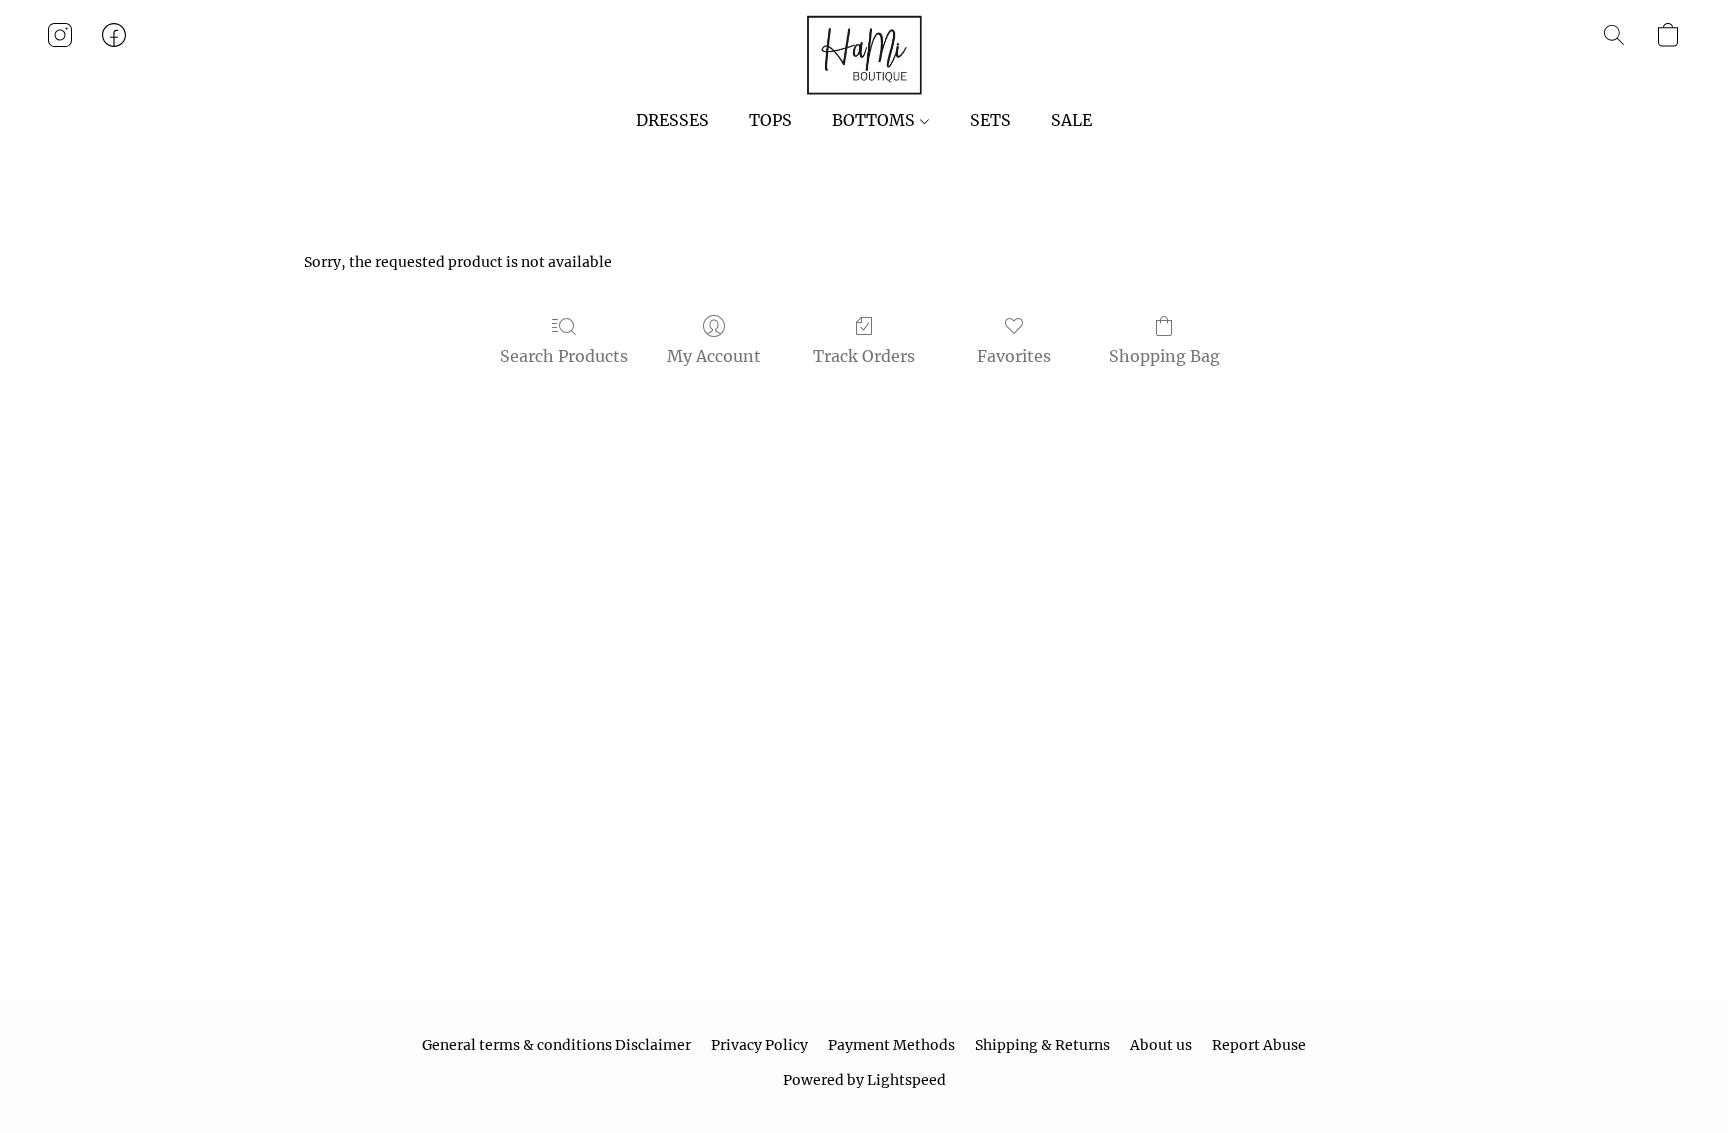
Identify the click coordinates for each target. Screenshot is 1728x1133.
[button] (864, 55)
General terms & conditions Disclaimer (556, 1045)
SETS (990, 120)
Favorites (1014, 356)
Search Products (564, 356)
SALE (1071, 120)
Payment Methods (891, 1045)
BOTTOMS (875, 120)
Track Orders (864, 356)
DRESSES (672, 120)
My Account (714, 356)
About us (1161, 1045)
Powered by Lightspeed (864, 1080)
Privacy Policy (759, 1045)
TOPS (770, 120)
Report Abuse (1259, 1045)
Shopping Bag (1164, 356)
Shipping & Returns (1042, 1045)
